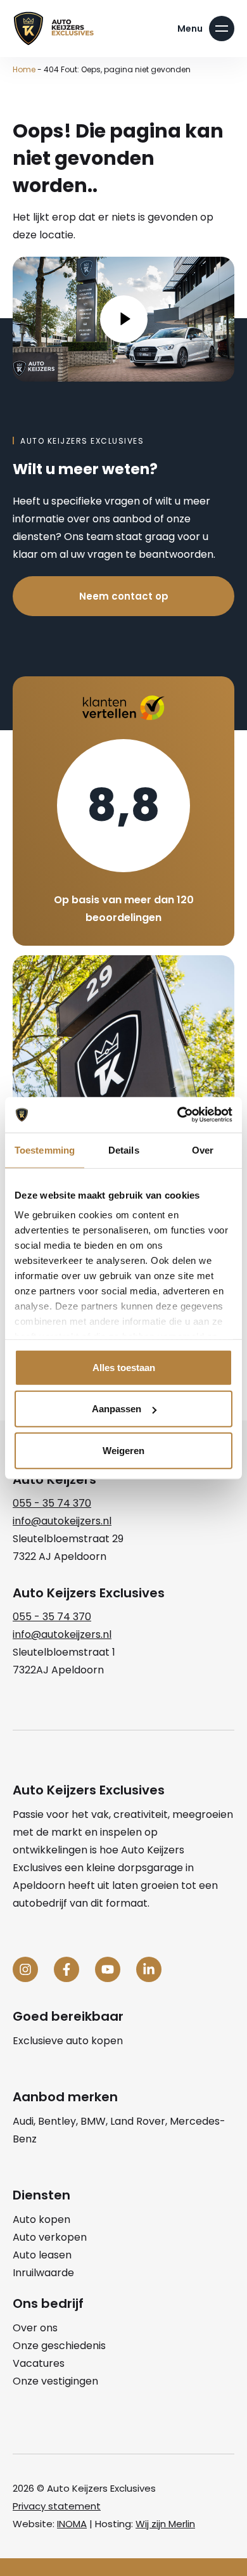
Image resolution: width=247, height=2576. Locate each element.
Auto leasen (42, 2255)
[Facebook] (66, 1969)
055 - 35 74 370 (52, 1503)
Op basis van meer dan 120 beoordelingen (124, 909)
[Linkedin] (149, 1969)
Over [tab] (203, 1150)
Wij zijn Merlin (165, 2524)
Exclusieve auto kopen (68, 2041)
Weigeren (123, 1450)
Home (24, 69)
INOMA (72, 2524)
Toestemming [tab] (45, 1150)
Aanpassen (117, 1409)
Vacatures (39, 2363)
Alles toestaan (124, 1367)
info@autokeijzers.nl (62, 1521)
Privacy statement (57, 2506)
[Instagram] (25, 1969)
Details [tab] (124, 1150)
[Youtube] (108, 1969)
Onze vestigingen (55, 2381)
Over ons (35, 2328)
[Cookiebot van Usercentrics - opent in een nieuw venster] (178, 1115)
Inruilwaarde (43, 2273)
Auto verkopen (50, 2237)
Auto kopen (41, 2219)
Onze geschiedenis (59, 2346)
